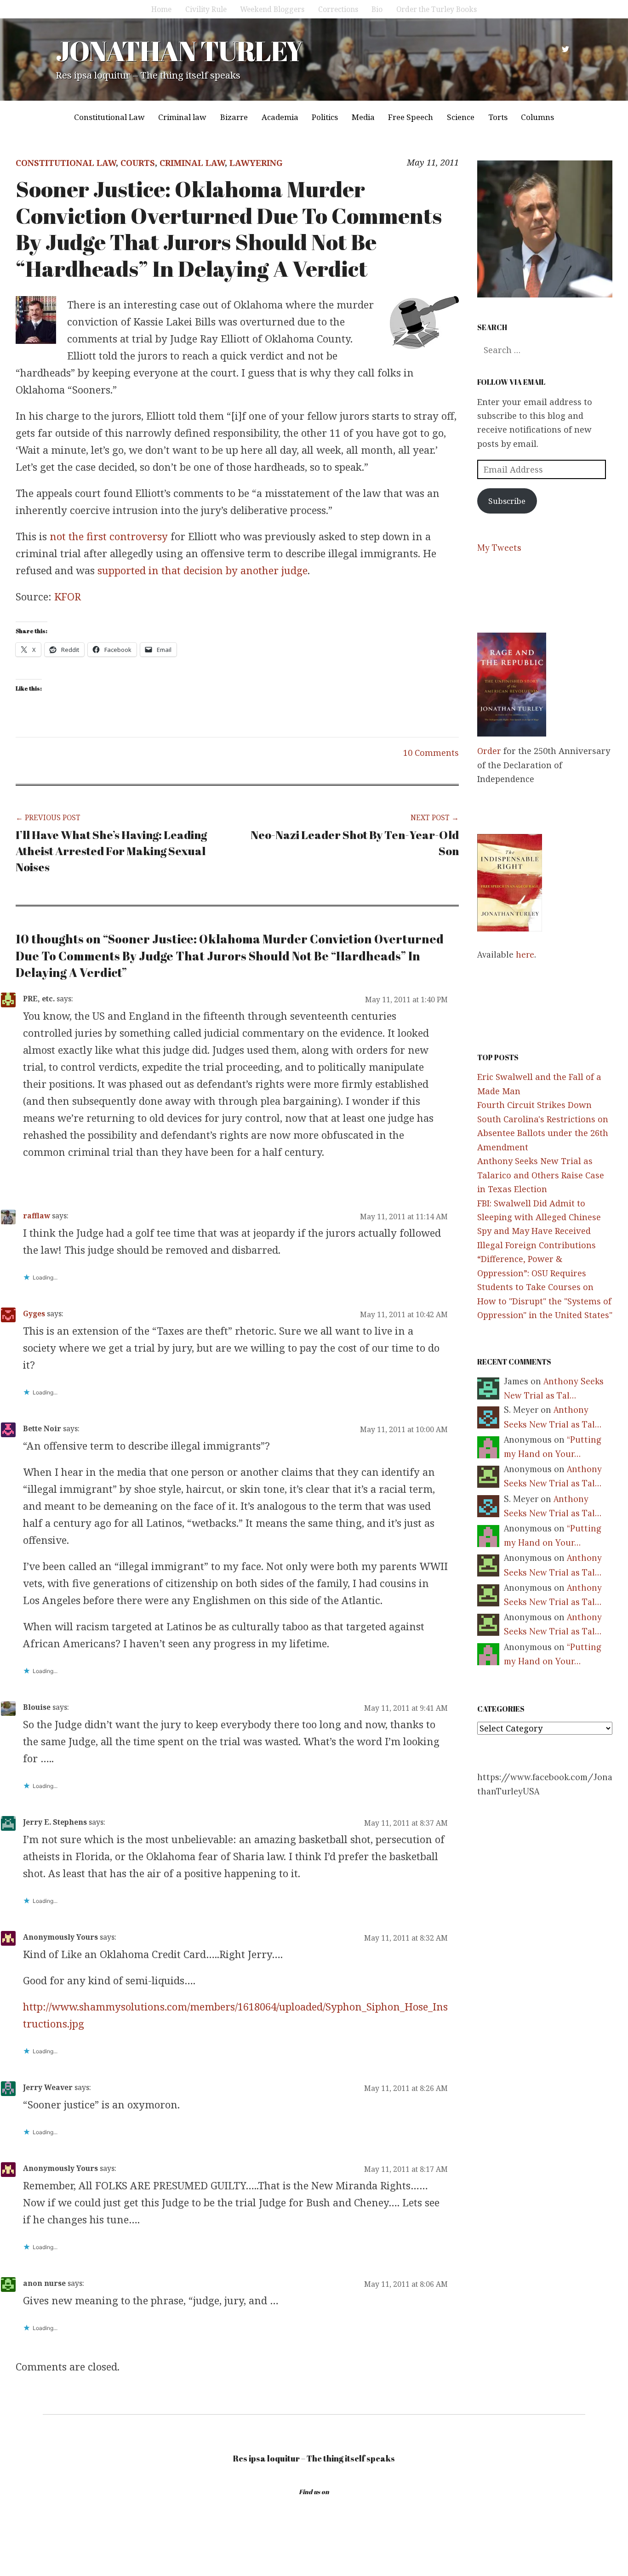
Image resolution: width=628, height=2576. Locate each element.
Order (489, 751)
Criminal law (182, 117)
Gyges (34, 1314)
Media (363, 117)
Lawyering (256, 163)
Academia (280, 117)
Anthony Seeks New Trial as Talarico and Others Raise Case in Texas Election (541, 1175)
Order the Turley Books (437, 9)
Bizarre (234, 117)
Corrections (338, 9)
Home (161, 9)
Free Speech (411, 117)
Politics (325, 117)
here (525, 955)
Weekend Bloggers (272, 9)
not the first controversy (110, 536)
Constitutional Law (109, 117)
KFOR (68, 596)
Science (461, 117)
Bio (377, 9)
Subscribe (507, 501)
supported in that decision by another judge (203, 570)
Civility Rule (206, 9)
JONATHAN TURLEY (179, 51)
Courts (138, 163)
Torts (498, 117)
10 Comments (431, 753)
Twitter (565, 49)
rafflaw (37, 1216)
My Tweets (499, 548)
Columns (537, 117)
